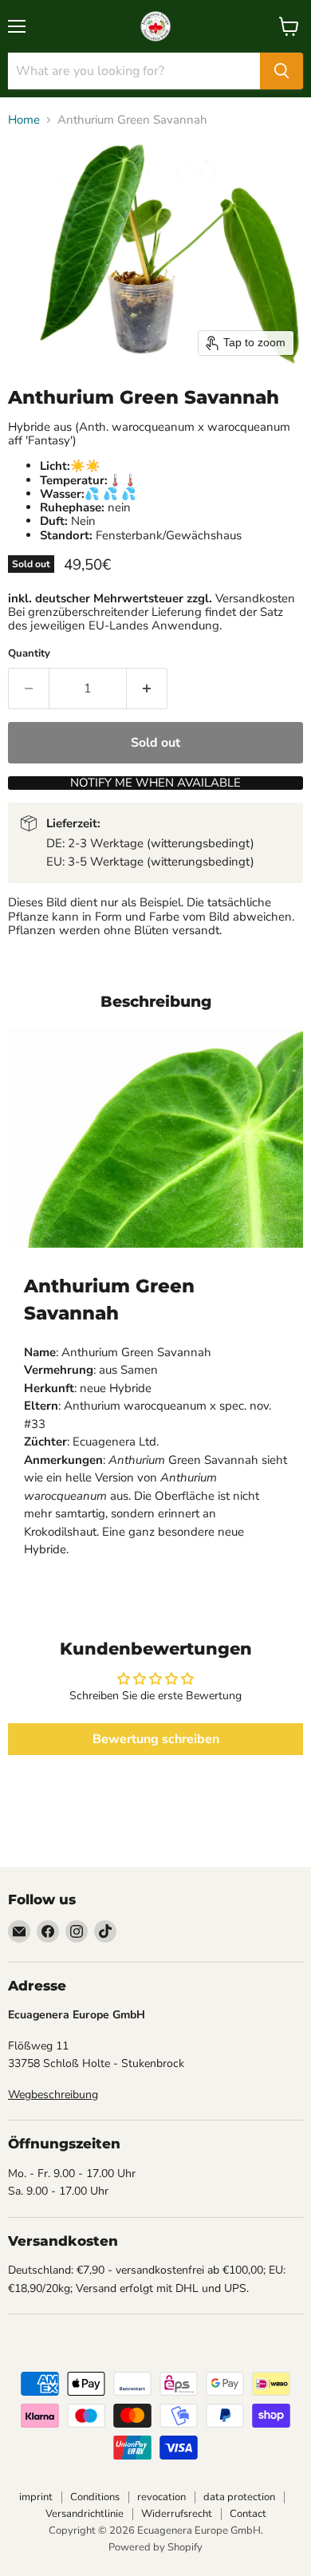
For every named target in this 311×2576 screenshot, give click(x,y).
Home (24, 120)
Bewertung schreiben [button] (156, 1739)
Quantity (29, 654)
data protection (239, 2497)
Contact (248, 2514)
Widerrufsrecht (177, 2514)
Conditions (95, 2497)
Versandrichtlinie (85, 2514)
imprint (36, 2497)
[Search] (281, 71)
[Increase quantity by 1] (147, 688)
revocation (161, 2497)
